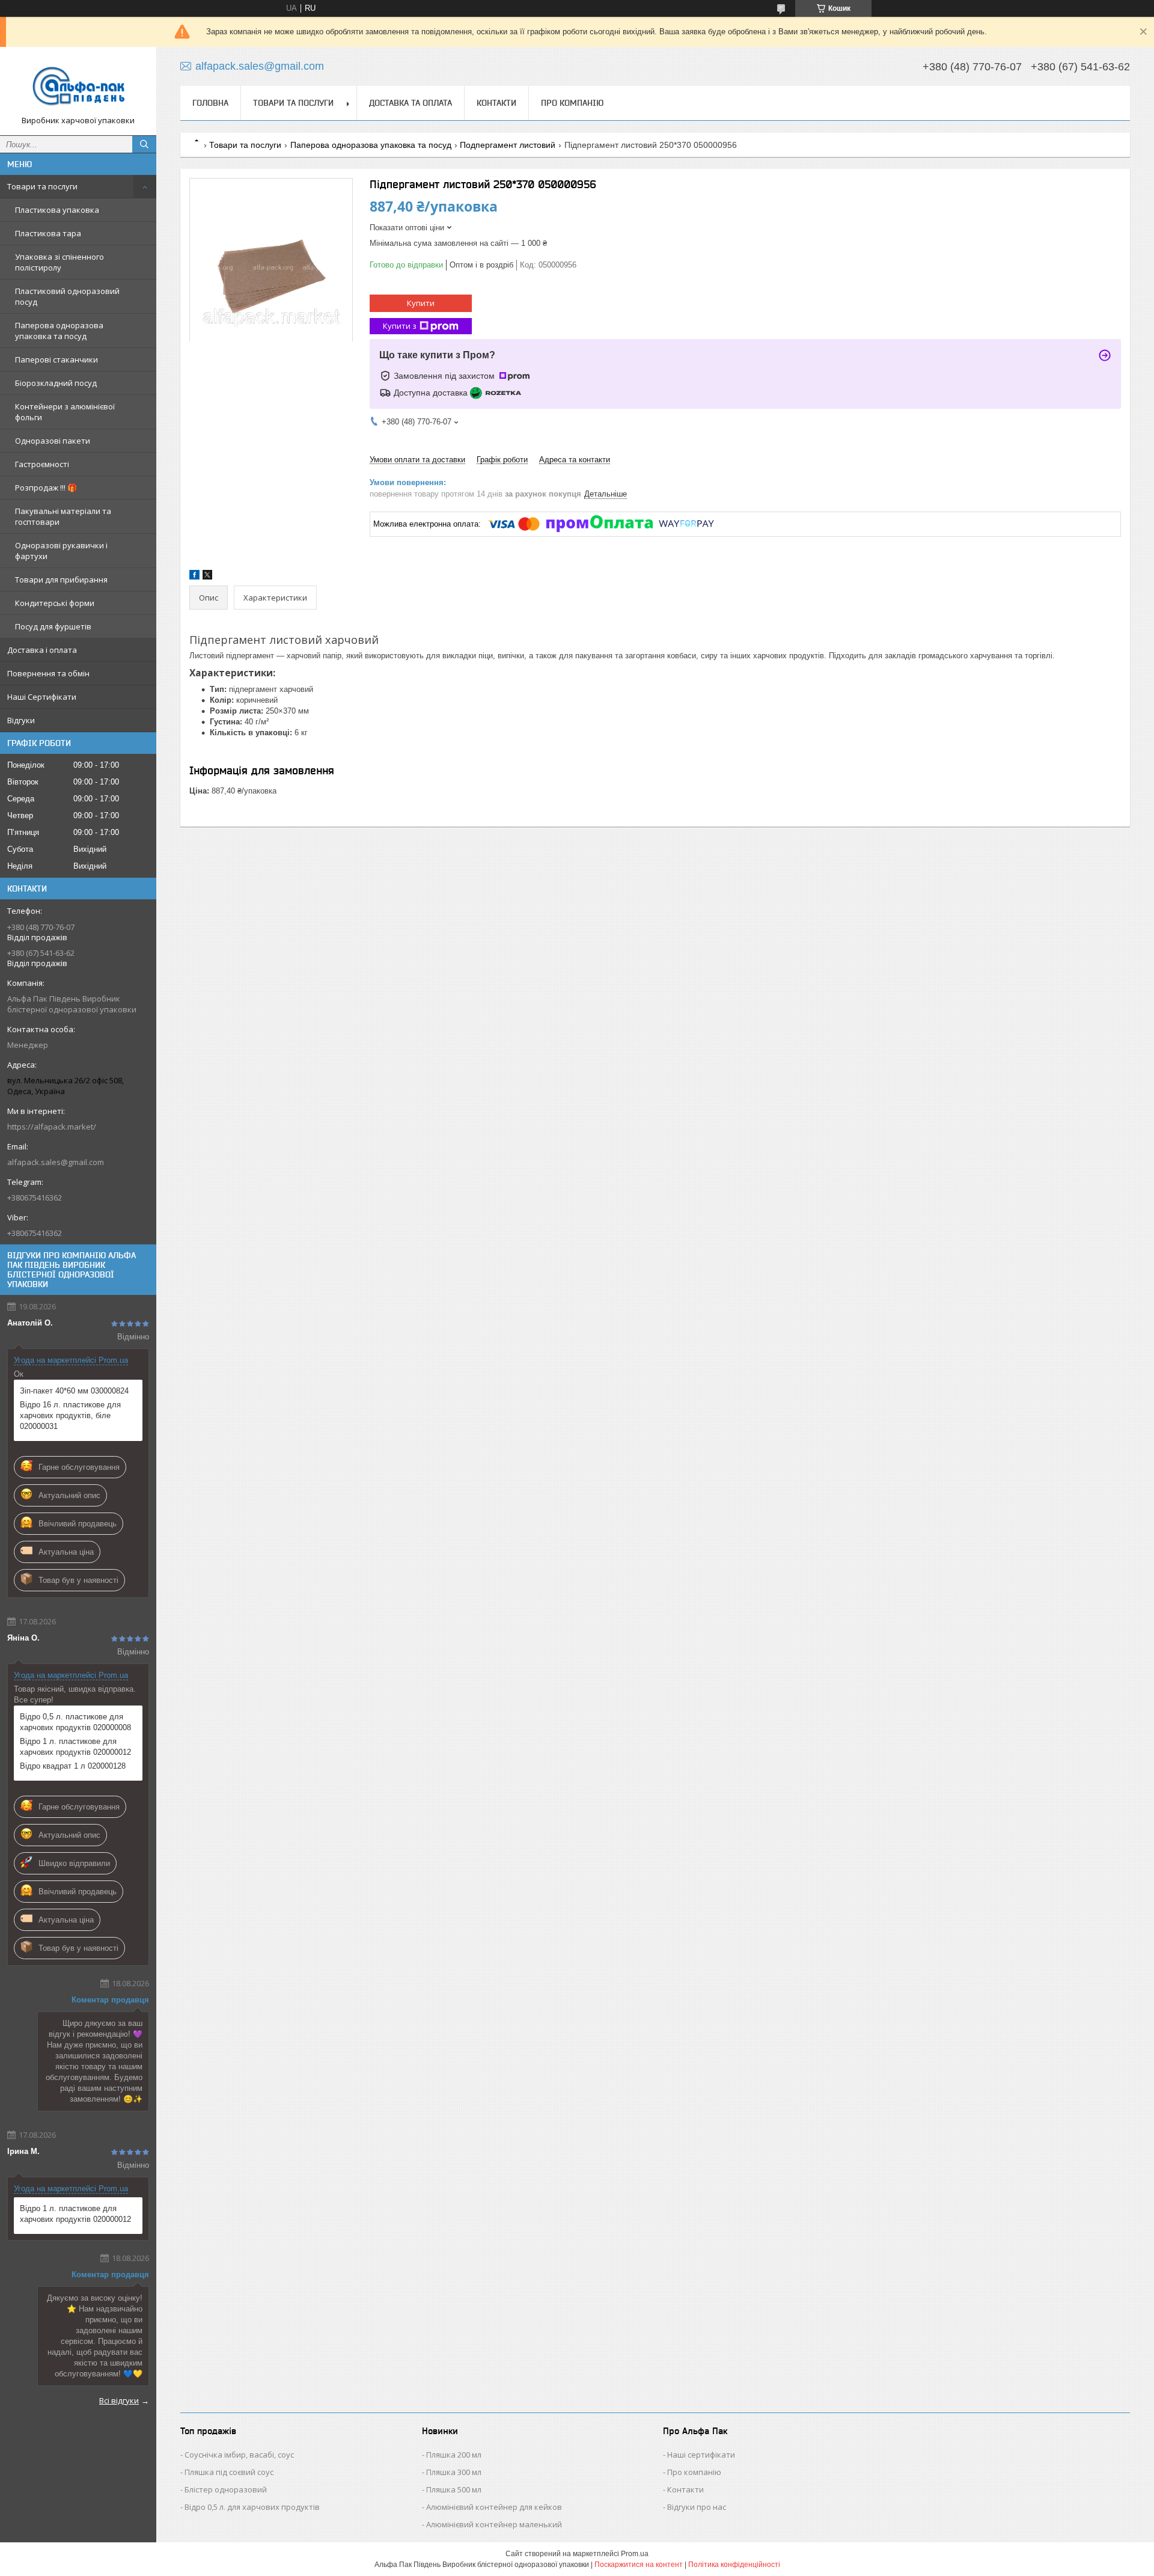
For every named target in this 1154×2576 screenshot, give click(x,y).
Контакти (496, 103)
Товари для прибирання (61, 580)
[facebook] (194, 577)
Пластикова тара (48, 233)
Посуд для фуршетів (53, 626)
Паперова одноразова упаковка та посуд (59, 331)
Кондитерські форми (55, 603)
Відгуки (21, 720)
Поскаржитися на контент (639, 2565)
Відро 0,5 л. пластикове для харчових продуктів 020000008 (75, 1722)
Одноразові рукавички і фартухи (61, 551)
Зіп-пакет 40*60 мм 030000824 (74, 1391)
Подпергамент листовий (508, 145)
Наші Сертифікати (42, 697)
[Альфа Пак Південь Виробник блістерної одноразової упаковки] (78, 86)
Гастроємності (42, 464)
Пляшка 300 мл (454, 2472)
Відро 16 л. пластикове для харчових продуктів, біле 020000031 (70, 1415)
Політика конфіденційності (734, 2565)
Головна (210, 103)
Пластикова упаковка (57, 210)
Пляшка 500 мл (454, 2489)
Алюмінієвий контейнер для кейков (494, 2507)
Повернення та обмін (48, 673)
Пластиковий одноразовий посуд (67, 296)
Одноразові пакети (53, 441)
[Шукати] (144, 144)
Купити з (400, 326)
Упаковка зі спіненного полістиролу (60, 262)
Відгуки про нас (697, 2507)
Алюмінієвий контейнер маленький (494, 2524)
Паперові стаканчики (56, 359)
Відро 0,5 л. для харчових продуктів (252, 2507)
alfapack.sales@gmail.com (56, 1162)
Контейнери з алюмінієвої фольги (65, 412)
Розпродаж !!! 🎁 (46, 488)
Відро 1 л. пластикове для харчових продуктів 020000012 (75, 1747)
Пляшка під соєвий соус (229, 2472)
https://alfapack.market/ (52, 1127)
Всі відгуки (119, 2400)
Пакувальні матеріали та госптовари (63, 516)
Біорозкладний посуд (56, 383)
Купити (421, 303)
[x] (207, 577)
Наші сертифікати (701, 2455)
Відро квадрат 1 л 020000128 (73, 1766)
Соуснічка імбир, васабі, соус (239, 2455)
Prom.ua (635, 2554)
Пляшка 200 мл (454, 2455)
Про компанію (572, 103)
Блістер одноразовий (226, 2489)
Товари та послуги (42, 186)
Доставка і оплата (42, 650)
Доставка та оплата (411, 103)
